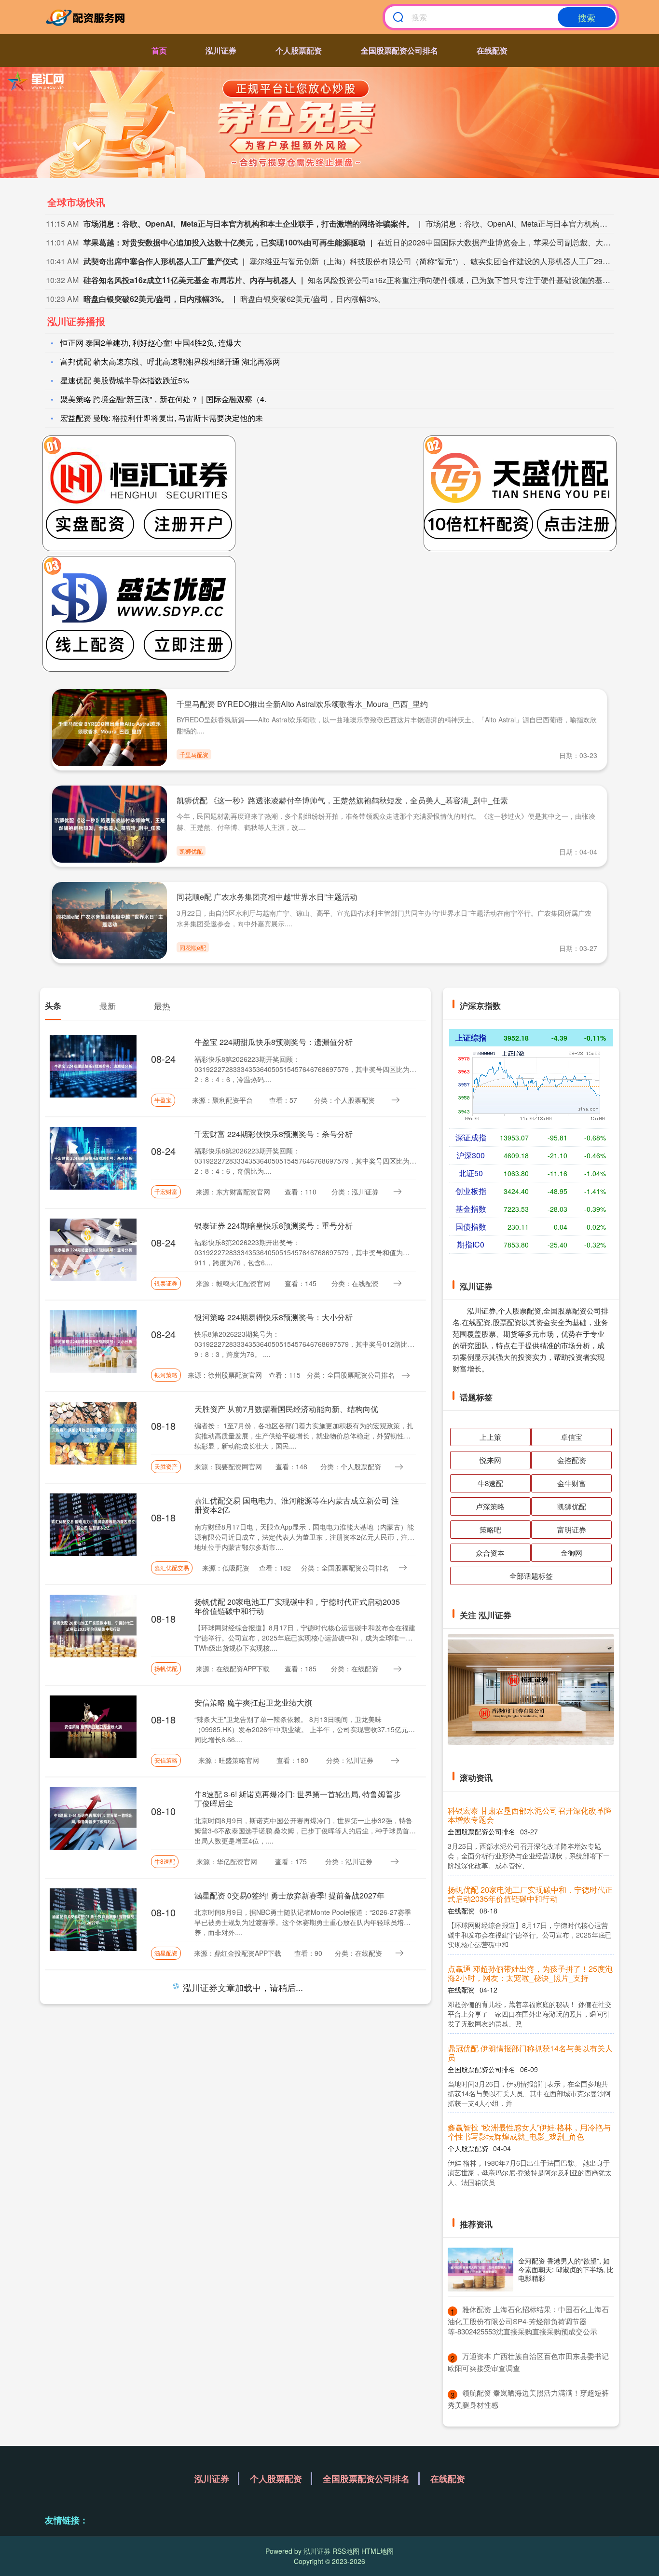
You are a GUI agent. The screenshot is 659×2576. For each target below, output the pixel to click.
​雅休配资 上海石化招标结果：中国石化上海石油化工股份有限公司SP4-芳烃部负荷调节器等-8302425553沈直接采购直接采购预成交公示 (528, 2320)
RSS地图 (346, 2551)
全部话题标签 (531, 1576)
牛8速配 (165, 1861)
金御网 (571, 1552)
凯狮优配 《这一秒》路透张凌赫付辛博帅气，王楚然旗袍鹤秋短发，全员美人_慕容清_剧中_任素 (342, 800)
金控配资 (572, 1460)
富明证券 (572, 1529)
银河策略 (166, 1375)
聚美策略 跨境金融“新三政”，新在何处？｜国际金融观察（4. (163, 399)
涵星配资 (166, 1953)
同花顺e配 (193, 947)
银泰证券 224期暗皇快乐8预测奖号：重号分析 (274, 1226)
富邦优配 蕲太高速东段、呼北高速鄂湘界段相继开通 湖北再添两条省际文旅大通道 (530, 2131)
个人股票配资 (299, 50)
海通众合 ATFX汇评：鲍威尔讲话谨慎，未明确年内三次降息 (528, 1885)
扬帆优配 (166, 1668)
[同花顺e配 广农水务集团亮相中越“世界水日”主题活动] (110, 920)
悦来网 (490, 1460)
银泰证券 (166, 1283)
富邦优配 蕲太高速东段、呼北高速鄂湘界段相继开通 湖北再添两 (170, 361)
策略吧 (490, 1529)
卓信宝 (571, 1437)
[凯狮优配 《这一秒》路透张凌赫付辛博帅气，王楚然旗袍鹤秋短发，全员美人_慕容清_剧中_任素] (110, 823)
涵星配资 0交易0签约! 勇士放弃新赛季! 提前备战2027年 (289, 1895)
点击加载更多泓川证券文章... (236, 1989)
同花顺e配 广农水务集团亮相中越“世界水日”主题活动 (267, 897)
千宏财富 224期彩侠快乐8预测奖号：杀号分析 (274, 1134)
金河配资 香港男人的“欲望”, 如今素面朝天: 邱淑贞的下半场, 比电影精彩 (566, 2269)
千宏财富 (166, 1191)
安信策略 (166, 1760)
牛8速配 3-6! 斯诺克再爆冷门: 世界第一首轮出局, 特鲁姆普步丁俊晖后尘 (298, 1799)
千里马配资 (194, 754)
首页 (159, 50)
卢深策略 (490, 1506)
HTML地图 (378, 2551)
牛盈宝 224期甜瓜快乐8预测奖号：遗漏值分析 (274, 1042)
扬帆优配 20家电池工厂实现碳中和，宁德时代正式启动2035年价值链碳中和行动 (297, 1606)
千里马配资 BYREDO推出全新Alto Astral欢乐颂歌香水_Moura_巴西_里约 (302, 704)
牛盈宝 (163, 1100)
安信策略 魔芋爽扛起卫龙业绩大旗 (253, 1702)
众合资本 (490, 1552)
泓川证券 (221, 50)
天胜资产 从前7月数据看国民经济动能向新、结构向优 (286, 1409)
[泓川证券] (87, 17)
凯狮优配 (191, 851)
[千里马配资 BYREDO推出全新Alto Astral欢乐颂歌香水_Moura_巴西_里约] (110, 726)
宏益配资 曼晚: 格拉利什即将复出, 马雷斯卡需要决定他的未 (162, 418)
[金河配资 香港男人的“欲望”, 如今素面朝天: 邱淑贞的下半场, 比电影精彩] (481, 2270)
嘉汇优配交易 (172, 1567)
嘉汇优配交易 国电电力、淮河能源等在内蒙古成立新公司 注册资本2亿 (297, 1505)
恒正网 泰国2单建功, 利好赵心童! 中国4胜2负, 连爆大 (151, 343)
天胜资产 (166, 1466)
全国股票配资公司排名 (399, 50)
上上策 (490, 1437)
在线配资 (492, 50)
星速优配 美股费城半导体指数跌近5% (125, 380)
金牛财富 (572, 1483)
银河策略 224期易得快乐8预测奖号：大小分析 (274, 1317)
